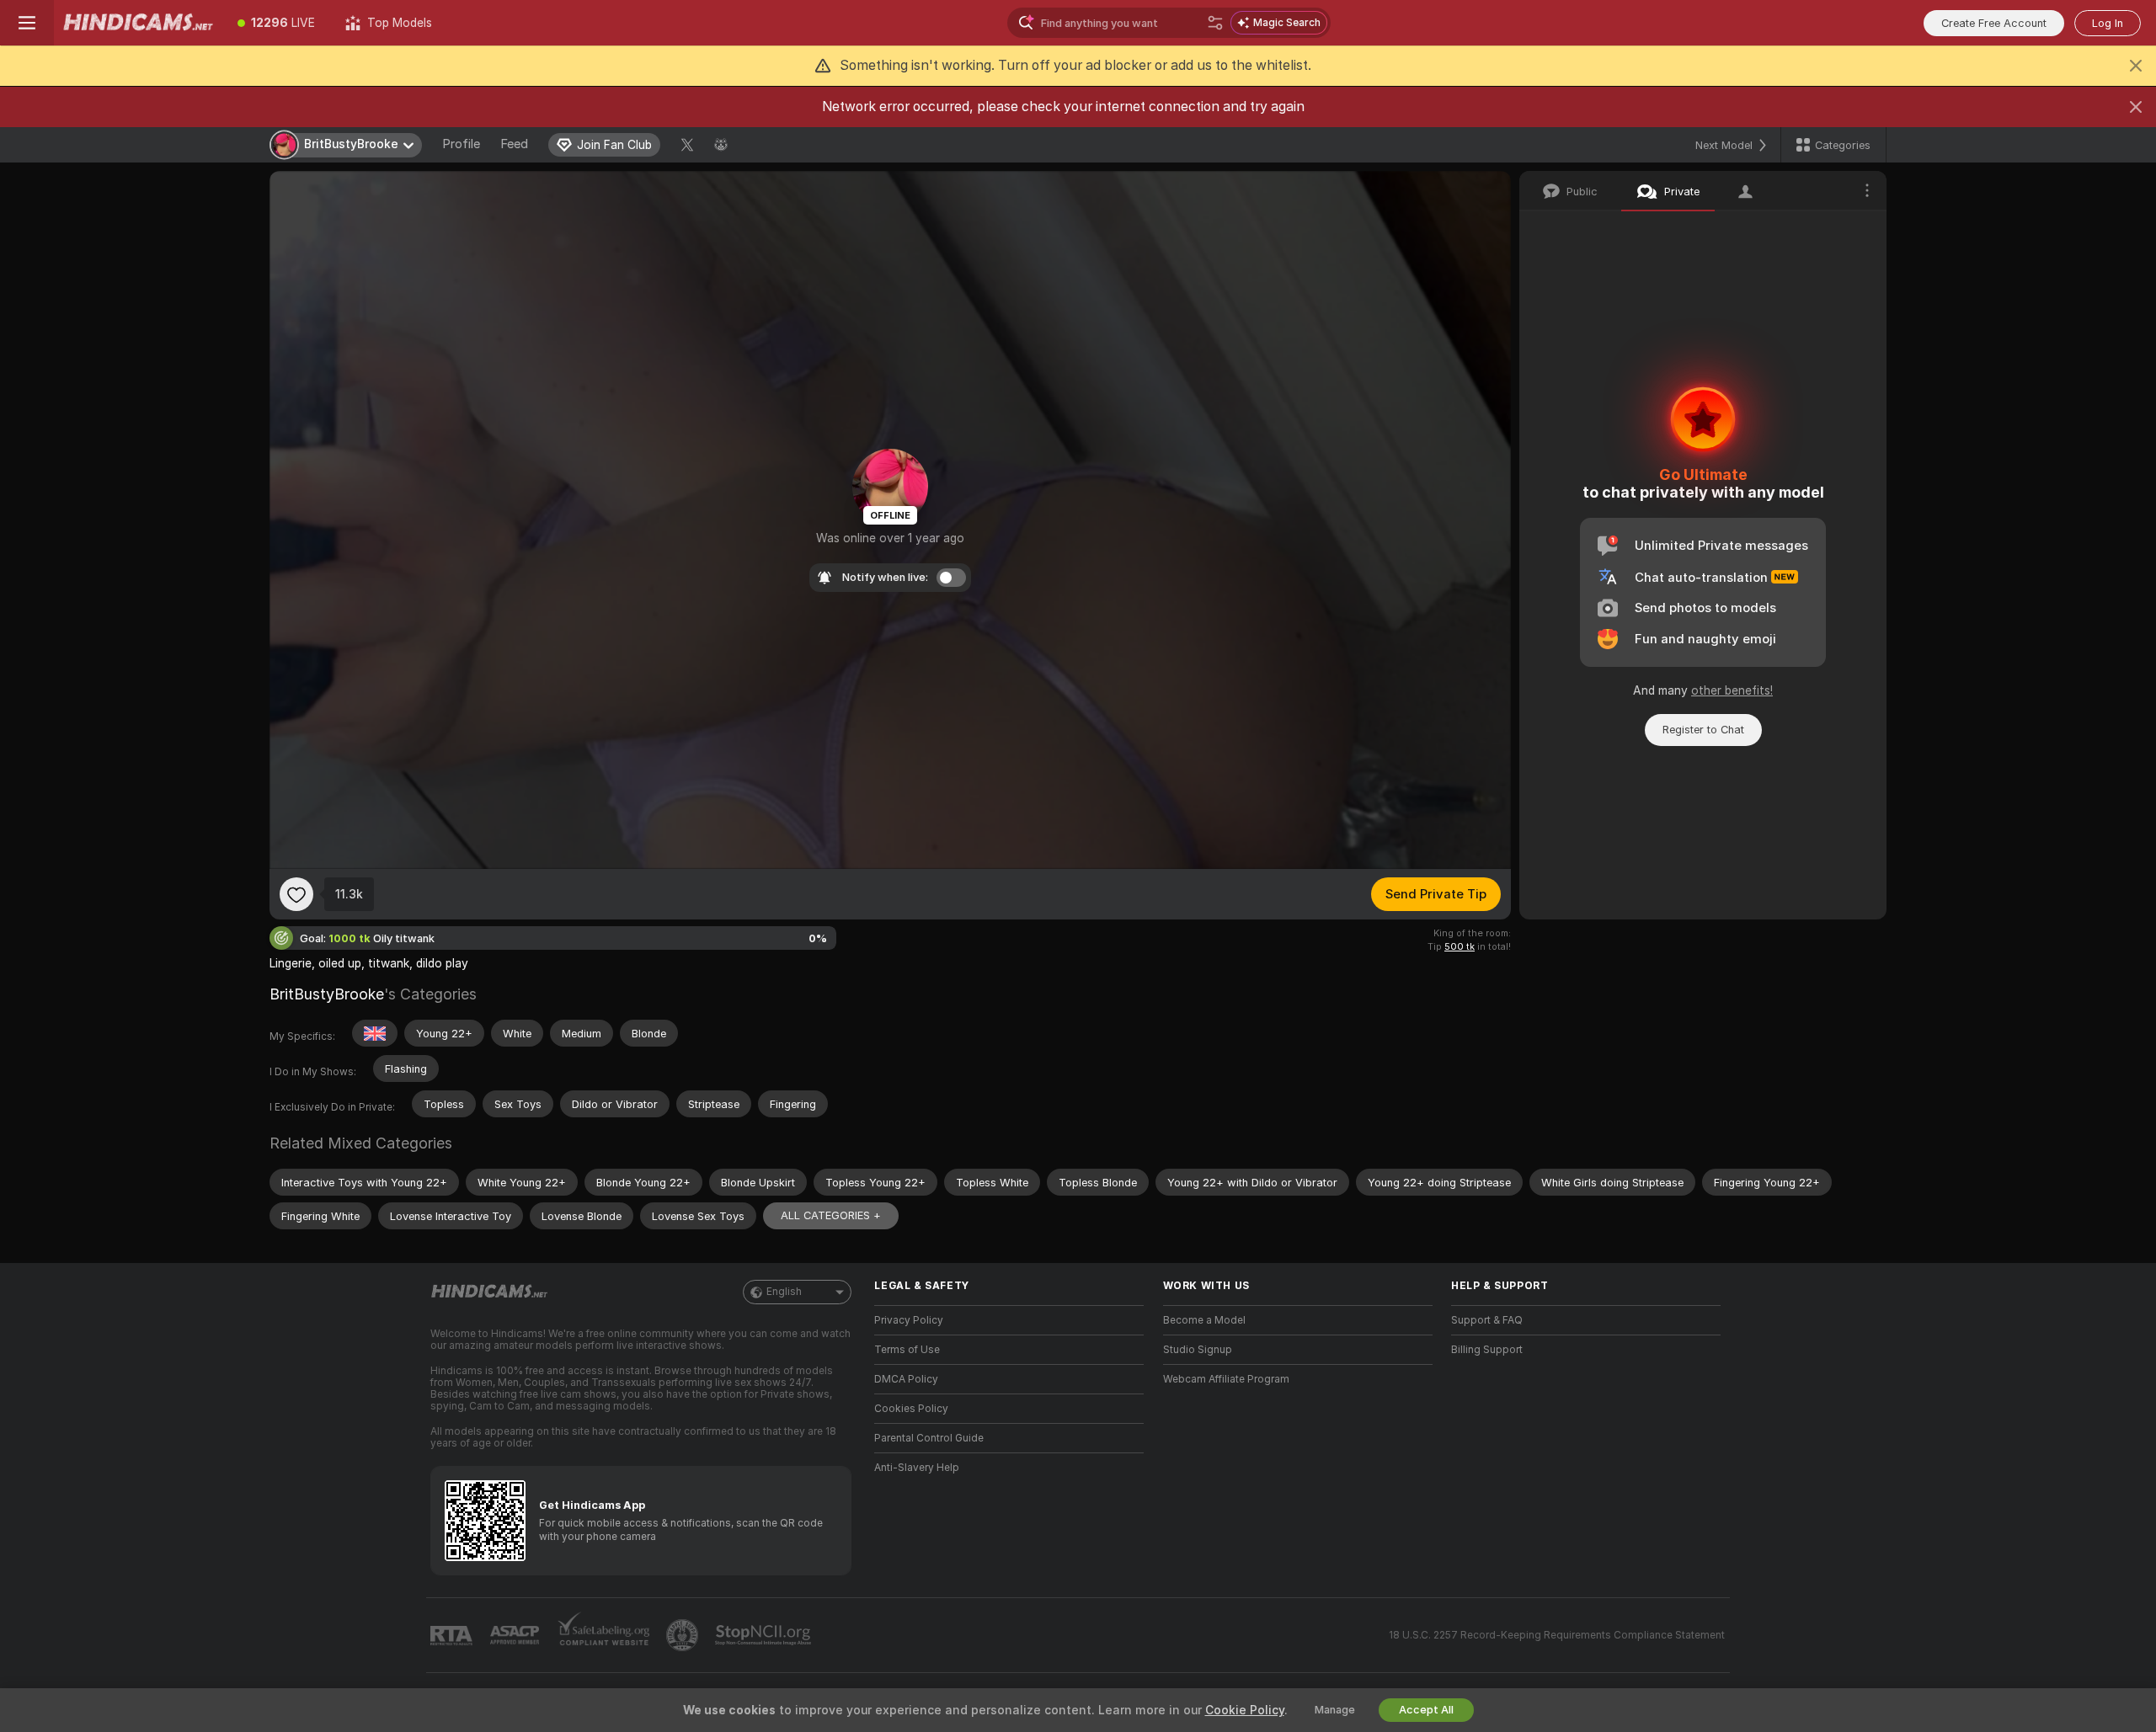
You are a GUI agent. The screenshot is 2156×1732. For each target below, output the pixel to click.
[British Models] (375, 1033)
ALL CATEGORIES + (831, 1215)
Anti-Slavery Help (917, 1468)
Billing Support (1487, 1350)
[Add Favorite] (296, 894)
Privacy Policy (909, 1320)
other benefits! (1732, 690)
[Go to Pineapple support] (684, 1635)
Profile (461, 144)
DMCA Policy (906, 1379)
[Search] (1215, 23)
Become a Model (1204, 1320)
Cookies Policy (911, 1409)
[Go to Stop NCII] (765, 1635)
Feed (514, 144)
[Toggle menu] (27, 23)
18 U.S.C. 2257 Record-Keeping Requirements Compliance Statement (1557, 1635)
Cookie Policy (1245, 1710)
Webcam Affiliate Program (1226, 1379)
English (784, 1292)
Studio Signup (1198, 1350)
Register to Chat (1703, 730)
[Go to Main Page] (138, 23)
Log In (2108, 23)
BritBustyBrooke (327, 994)
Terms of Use (907, 1350)
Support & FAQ (1487, 1320)
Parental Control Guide (929, 1438)
